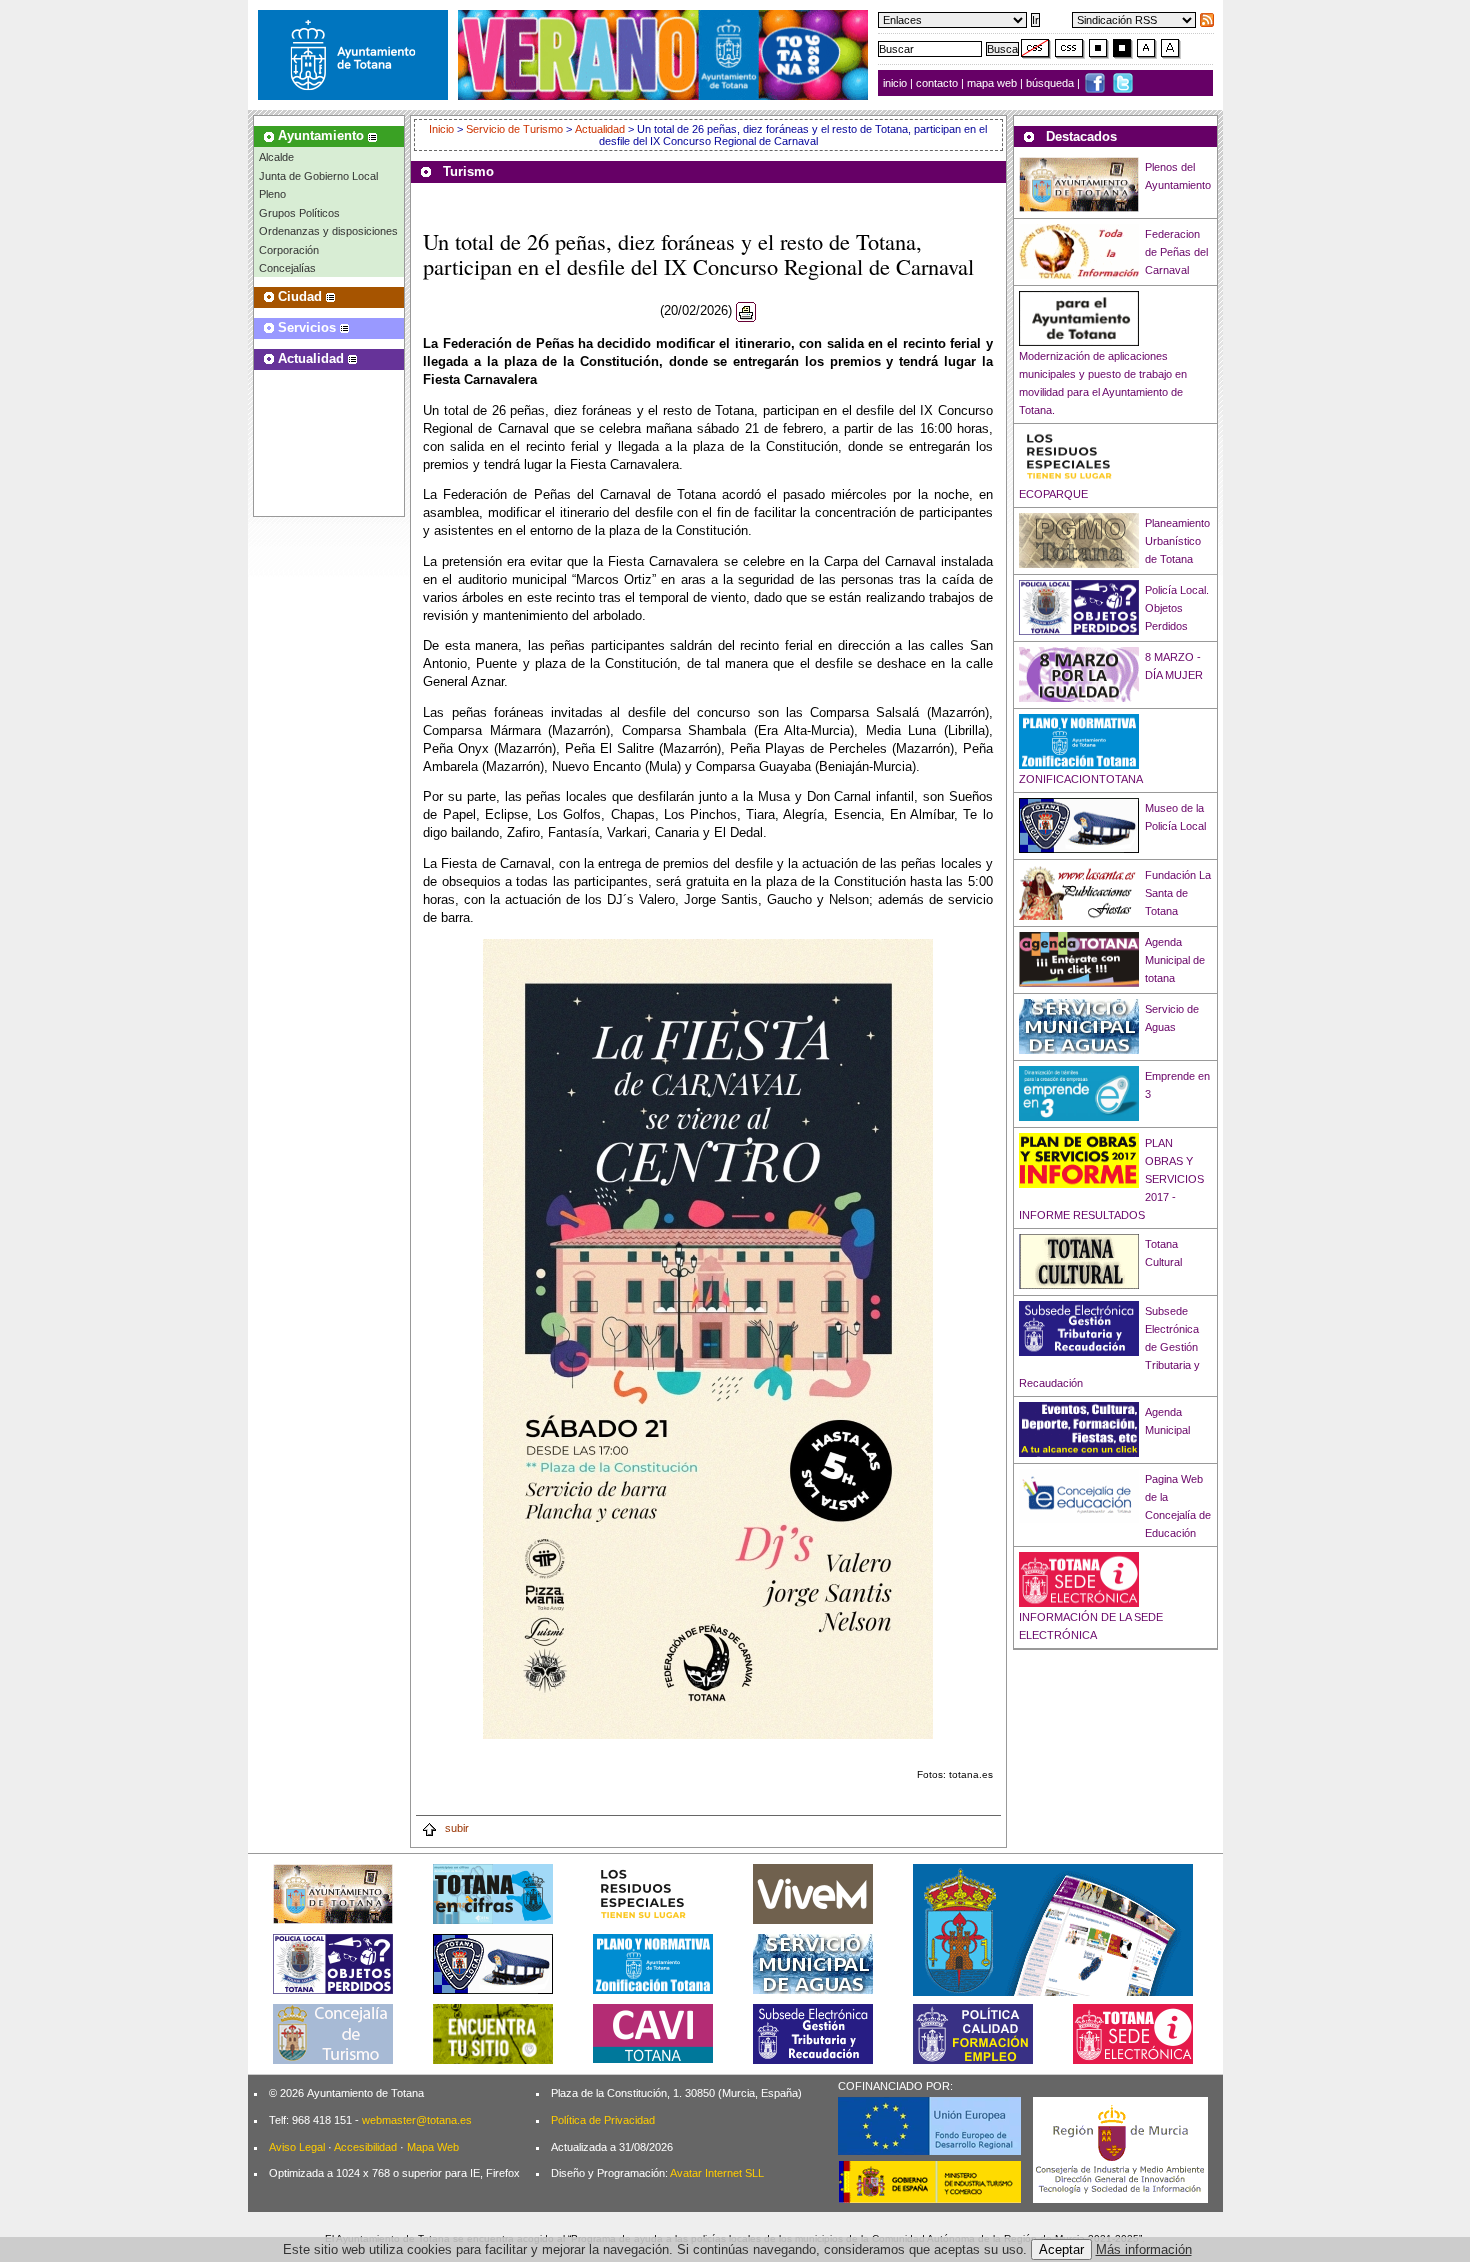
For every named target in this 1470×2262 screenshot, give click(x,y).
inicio (896, 83)
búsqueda (1051, 83)
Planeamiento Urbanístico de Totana (1177, 541)
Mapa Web (433, 2147)
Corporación (289, 250)
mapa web (993, 83)
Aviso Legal (297, 2147)
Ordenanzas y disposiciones (328, 231)
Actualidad (600, 129)
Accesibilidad (365, 2147)
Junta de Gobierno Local (318, 176)
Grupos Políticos (299, 213)
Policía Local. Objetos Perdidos (1177, 608)
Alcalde (276, 157)
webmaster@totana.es (417, 2120)
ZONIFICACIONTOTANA (1081, 779)
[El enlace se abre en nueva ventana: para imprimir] (746, 311)
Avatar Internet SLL (717, 2173)
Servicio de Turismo (514, 129)
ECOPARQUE (1053, 494)
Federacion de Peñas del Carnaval (1176, 252)
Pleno (272, 194)
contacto (937, 83)
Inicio (443, 129)
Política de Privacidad (603, 2120)
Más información (1144, 2249)
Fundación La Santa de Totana (1178, 893)
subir (455, 1828)
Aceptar (1061, 2249)
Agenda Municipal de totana (1175, 960)
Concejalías (287, 268)
